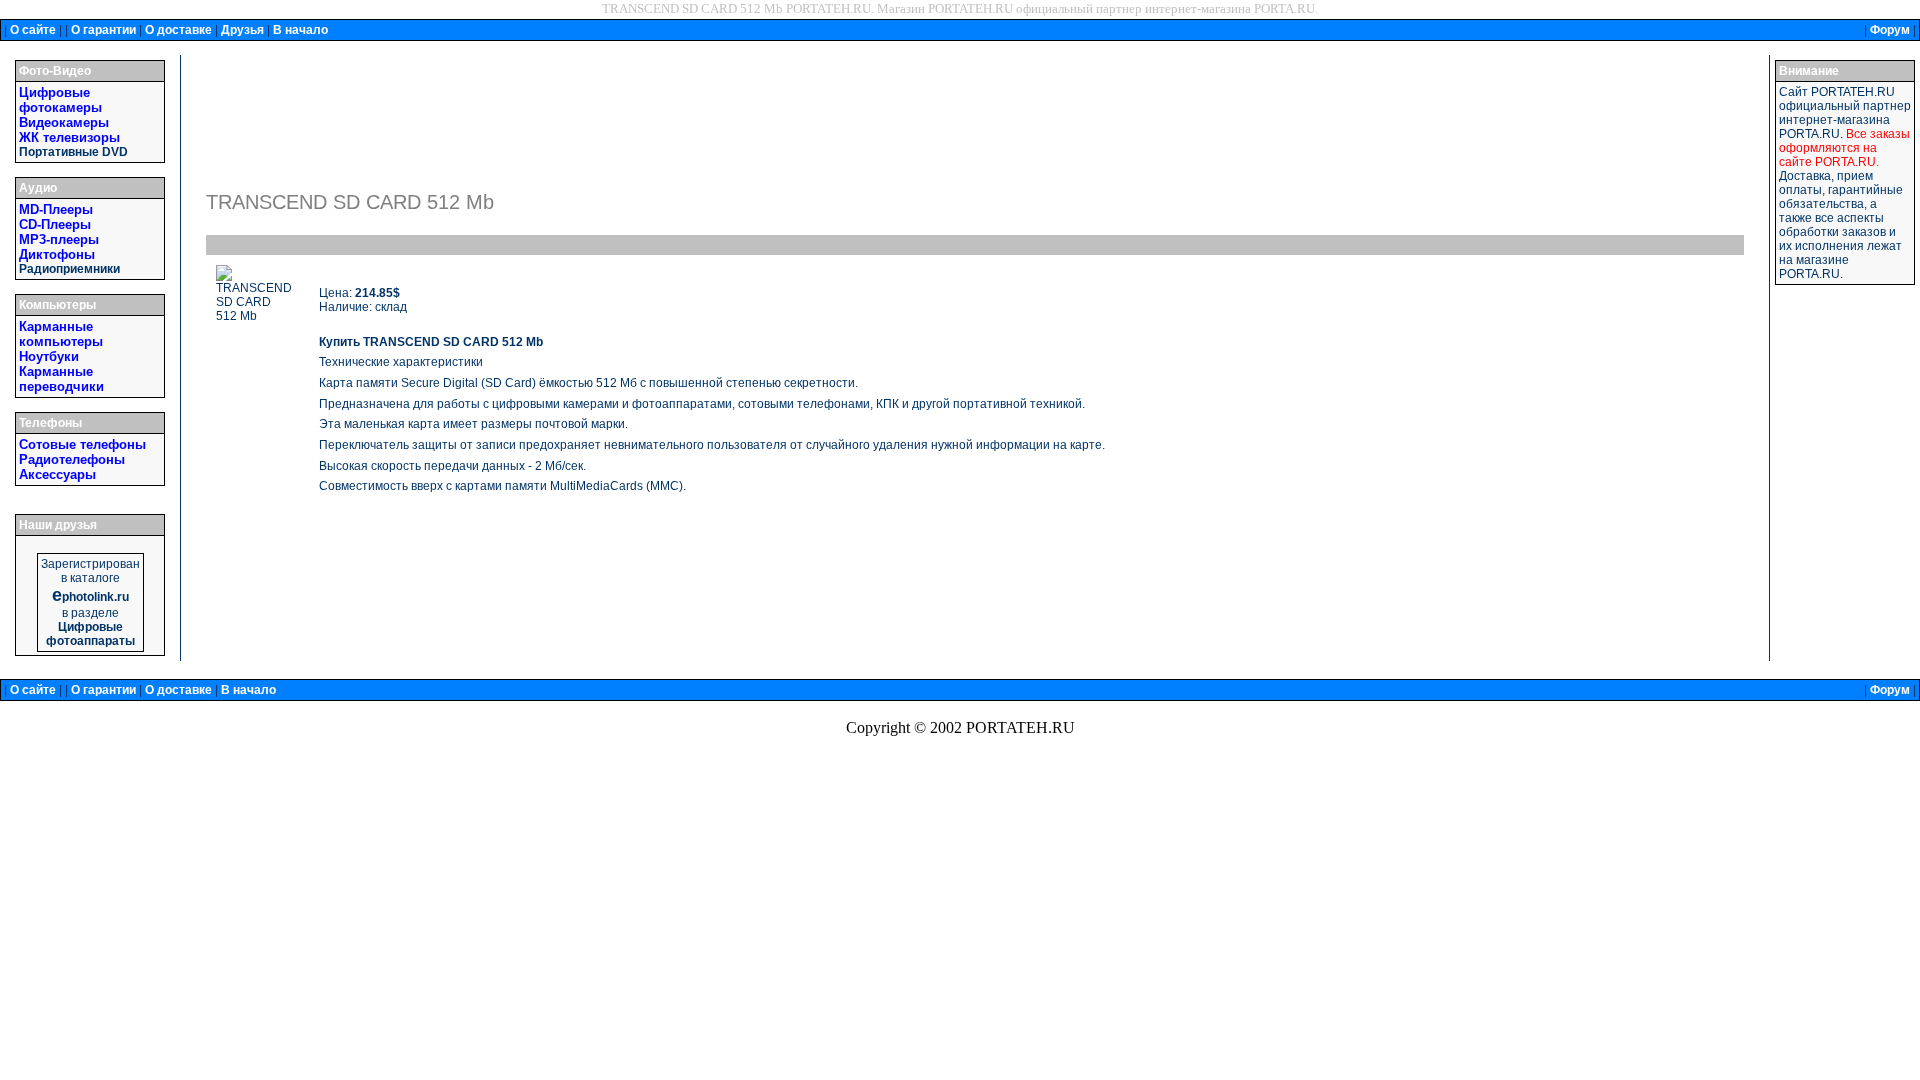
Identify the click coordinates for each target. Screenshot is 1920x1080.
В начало (300, 30)
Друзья (242, 30)
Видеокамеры (64, 122)
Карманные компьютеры (61, 334)
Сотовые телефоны (82, 444)
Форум (1890, 30)
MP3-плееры (59, 239)
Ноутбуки (49, 356)
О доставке (178, 30)
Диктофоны (57, 254)
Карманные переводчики (61, 379)
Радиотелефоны (72, 459)
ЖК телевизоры (69, 137)
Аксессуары (57, 474)
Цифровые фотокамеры (60, 100)
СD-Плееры (55, 224)
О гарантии (103, 30)
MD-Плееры (56, 209)
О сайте (33, 30)
